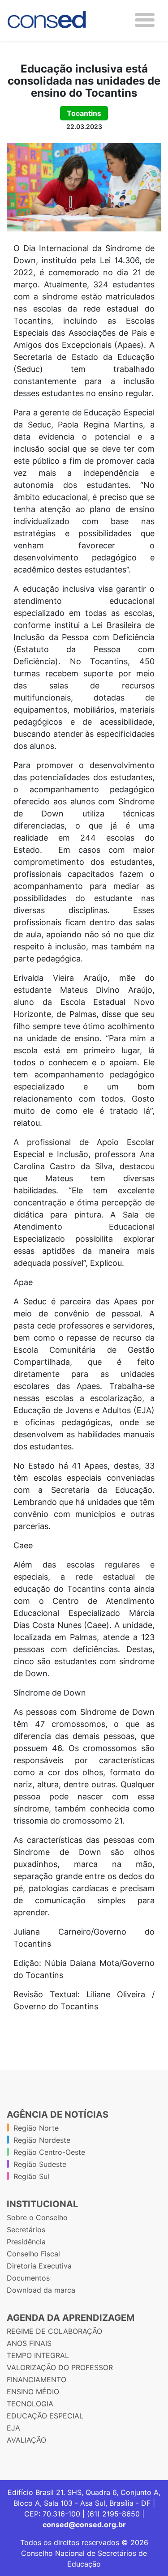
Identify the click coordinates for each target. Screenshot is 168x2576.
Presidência (26, 2242)
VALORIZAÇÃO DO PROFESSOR (60, 2367)
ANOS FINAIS (29, 2343)
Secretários (26, 2230)
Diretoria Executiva (39, 2266)
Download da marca (41, 2290)
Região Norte (36, 2128)
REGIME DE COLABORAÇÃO (54, 2331)
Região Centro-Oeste (49, 2152)
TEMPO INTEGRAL (38, 2355)
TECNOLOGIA (30, 2404)
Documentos (28, 2278)
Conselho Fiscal (33, 2254)
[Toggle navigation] (145, 20)
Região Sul (31, 2176)
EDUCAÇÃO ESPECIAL (45, 2416)
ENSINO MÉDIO (33, 2392)
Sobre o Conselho (37, 2217)
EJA (13, 2428)
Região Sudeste (40, 2164)
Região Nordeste (42, 2140)
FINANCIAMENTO (37, 2379)
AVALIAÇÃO (26, 2440)
